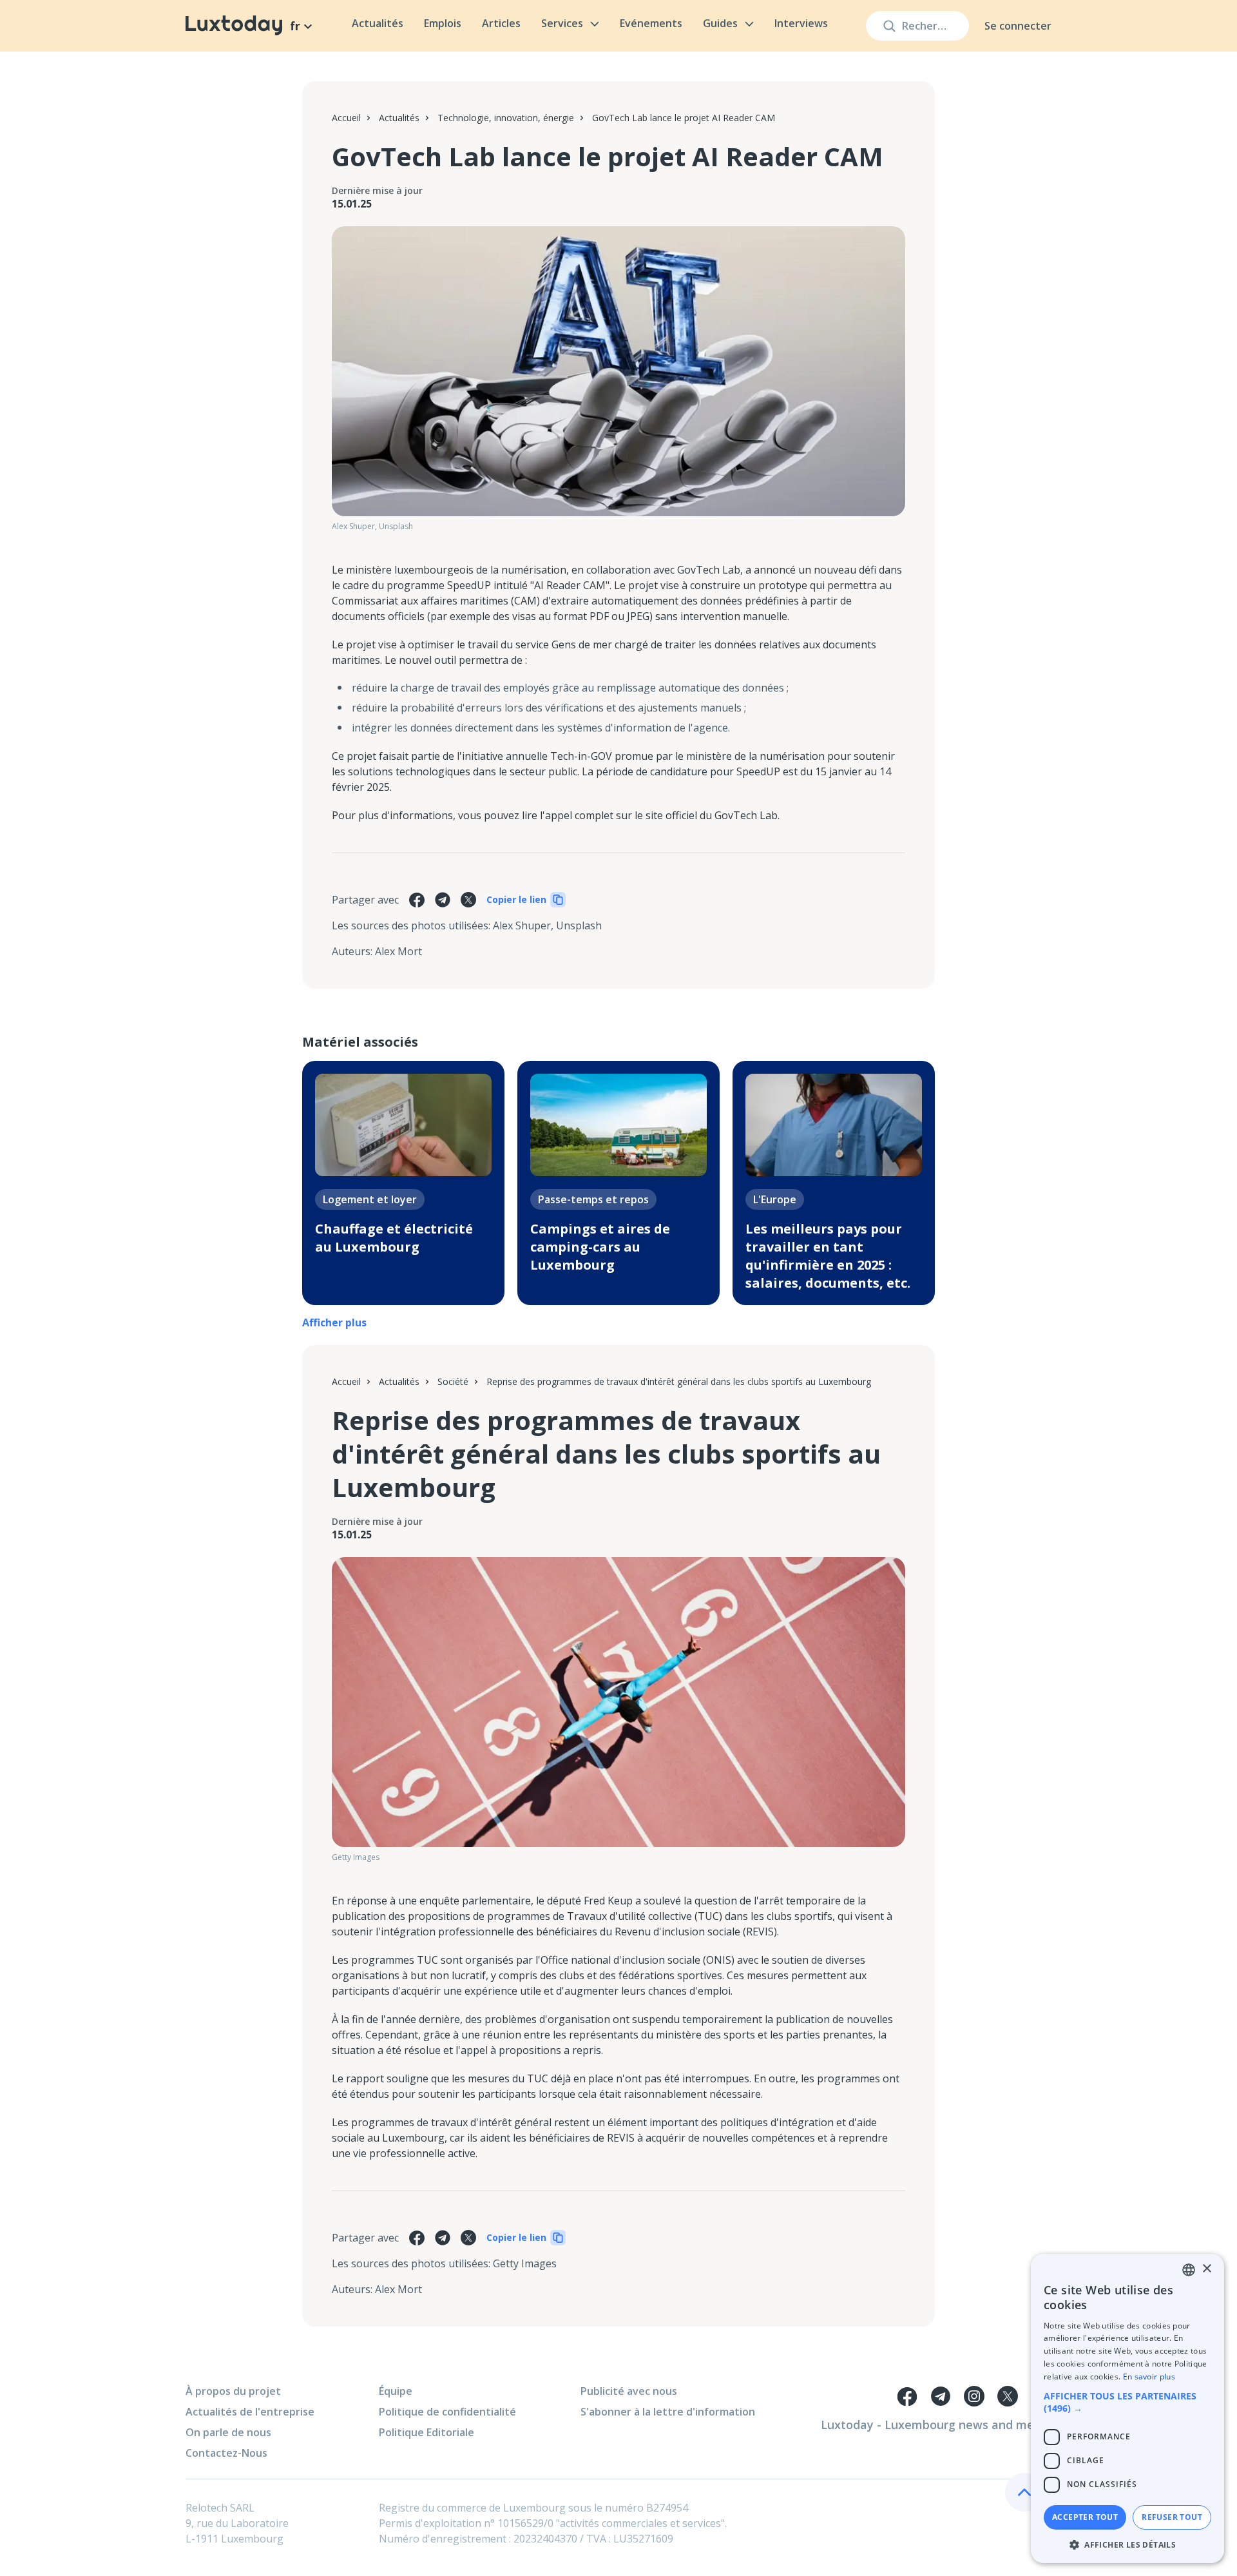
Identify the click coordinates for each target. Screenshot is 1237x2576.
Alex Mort (398, 951)
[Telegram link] (941, 2396)
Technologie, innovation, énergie (506, 118)
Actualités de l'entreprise (250, 2412)
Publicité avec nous (629, 2391)
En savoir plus (1149, 2377)
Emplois (443, 23)
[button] (1127, 2402)
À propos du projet (233, 2391)
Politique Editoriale (427, 2432)
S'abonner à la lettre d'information (668, 2412)
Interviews (801, 23)
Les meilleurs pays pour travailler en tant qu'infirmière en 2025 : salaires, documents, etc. (828, 1256)
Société (453, 1381)
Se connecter (1018, 26)
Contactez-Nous (226, 2453)
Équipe (396, 2391)
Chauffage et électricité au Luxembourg (394, 1238)
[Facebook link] (907, 2396)
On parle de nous (228, 2432)
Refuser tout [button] (1172, 2517)
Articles (501, 23)
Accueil (346, 118)
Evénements (651, 23)
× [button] (1206, 2269)
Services (562, 23)
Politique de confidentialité (447, 2412)
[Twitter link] (1008, 2396)
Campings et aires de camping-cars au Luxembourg (600, 1247)
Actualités (378, 23)
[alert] (1127, 2408)
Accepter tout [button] (1085, 2517)
